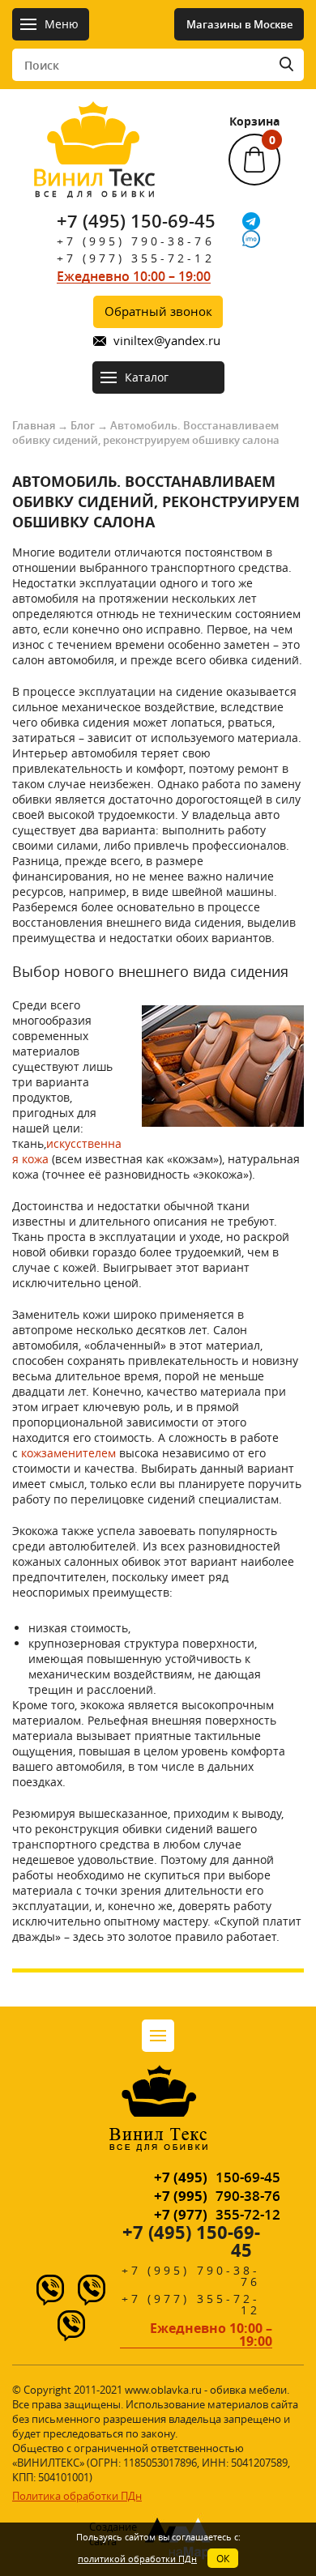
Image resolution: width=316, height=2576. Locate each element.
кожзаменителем (68, 1453)
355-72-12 (217, 2214)
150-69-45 (217, 2177)
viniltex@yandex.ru (167, 341)
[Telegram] (251, 221)
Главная (34, 425)
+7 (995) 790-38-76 (136, 241)
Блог (83, 425)
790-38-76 (217, 2196)
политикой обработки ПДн (137, 2559)
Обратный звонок (158, 311)
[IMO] (251, 239)
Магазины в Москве (239, 24)
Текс (94, 181)
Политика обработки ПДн (77, 2496)
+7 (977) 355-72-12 (136, 258)
